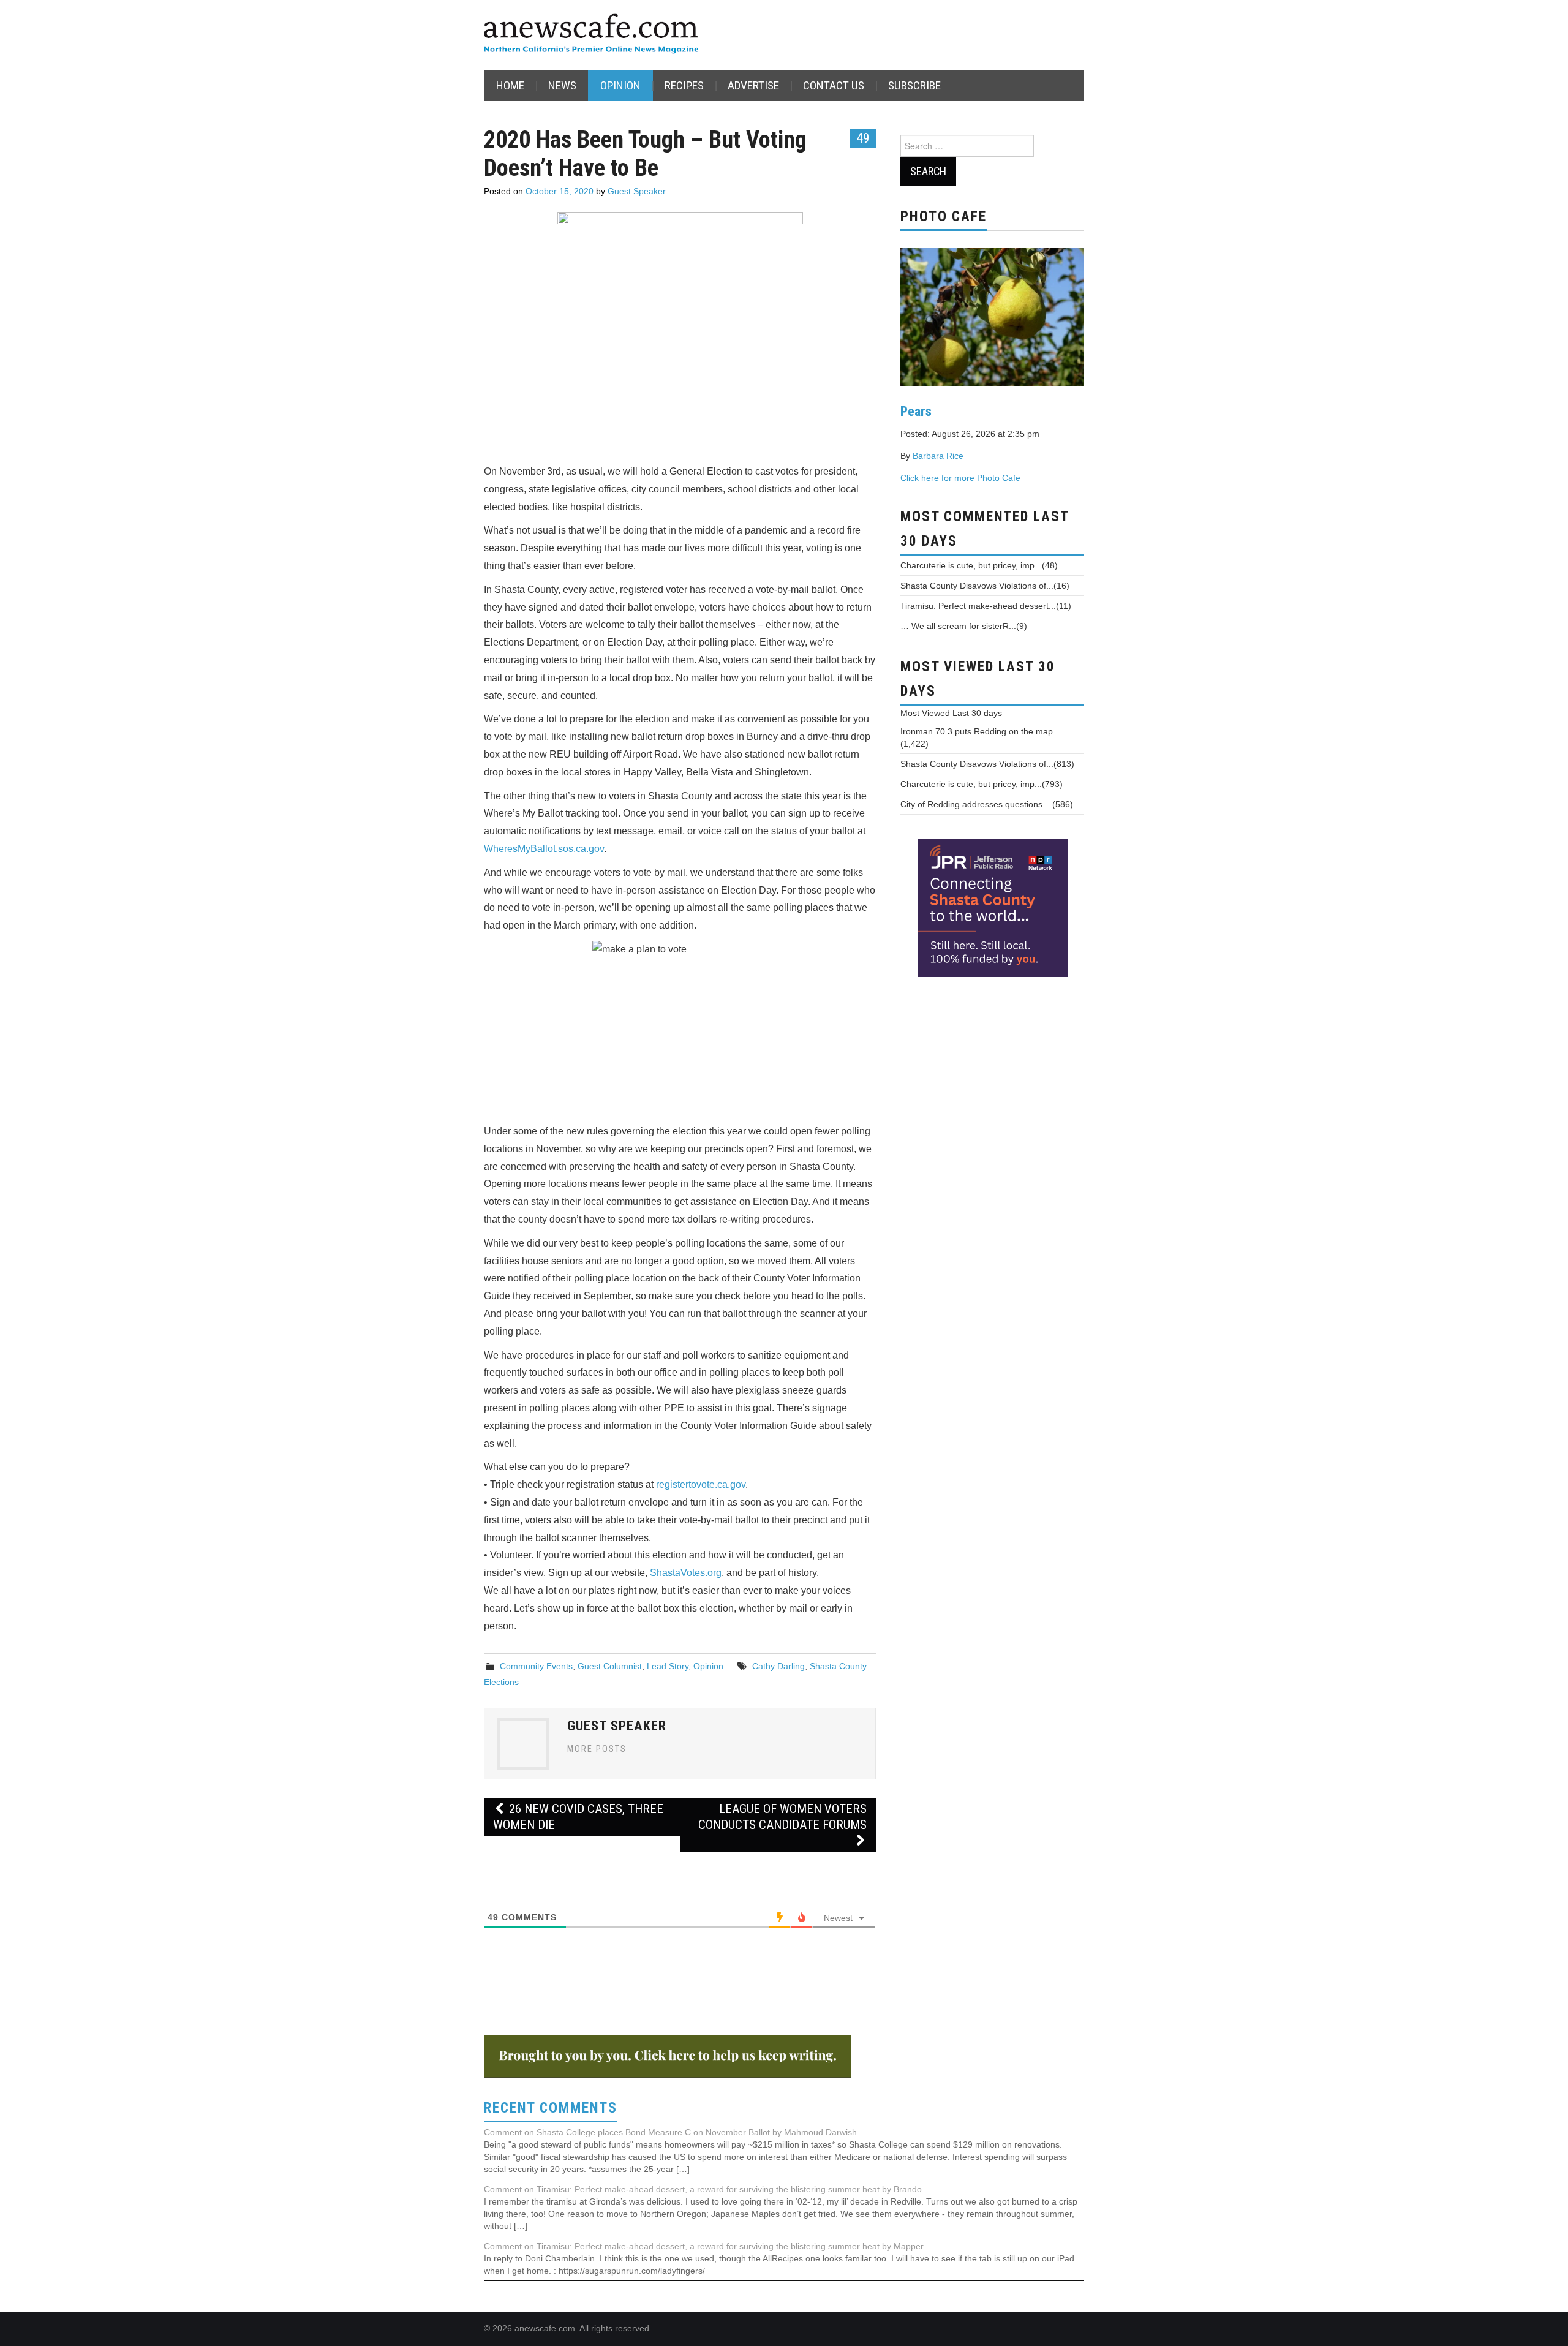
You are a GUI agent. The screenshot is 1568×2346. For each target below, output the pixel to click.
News (562, 85)
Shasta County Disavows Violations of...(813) (987, 764)
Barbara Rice (938, 456)
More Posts (597, 1749)
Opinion (620, 85)
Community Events (536, 1666)
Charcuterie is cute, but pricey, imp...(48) (979, 565)
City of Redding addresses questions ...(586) (987, 804)
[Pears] (992, 315)
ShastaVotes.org (684, 1573)
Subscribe (914, 85)
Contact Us (834, 85)
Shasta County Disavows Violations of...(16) (985, 586)
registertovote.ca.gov (701, 1484)
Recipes (684, 85)
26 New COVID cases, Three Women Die (578, 1817)
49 (863, 138)
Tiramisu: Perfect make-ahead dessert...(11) (986, 606)
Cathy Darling (778, 1666)
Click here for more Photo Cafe (960, 478)
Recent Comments (551, 2108)
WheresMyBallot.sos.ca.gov (544, 849)
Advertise (753, 85)
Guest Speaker (637, 191)
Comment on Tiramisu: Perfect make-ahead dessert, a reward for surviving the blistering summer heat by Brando (703, 2189)
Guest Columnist (610, 1666)
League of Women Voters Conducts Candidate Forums (782, 1817)
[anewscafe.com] (591, 35)
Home (510, 85)
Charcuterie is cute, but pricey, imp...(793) (982, 784)
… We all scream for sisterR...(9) (964, 626)
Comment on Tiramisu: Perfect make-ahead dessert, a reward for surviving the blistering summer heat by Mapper (704, 2246)
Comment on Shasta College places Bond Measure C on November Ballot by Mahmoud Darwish (670, 2132)
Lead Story (668, 1666)
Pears (916, 411)
